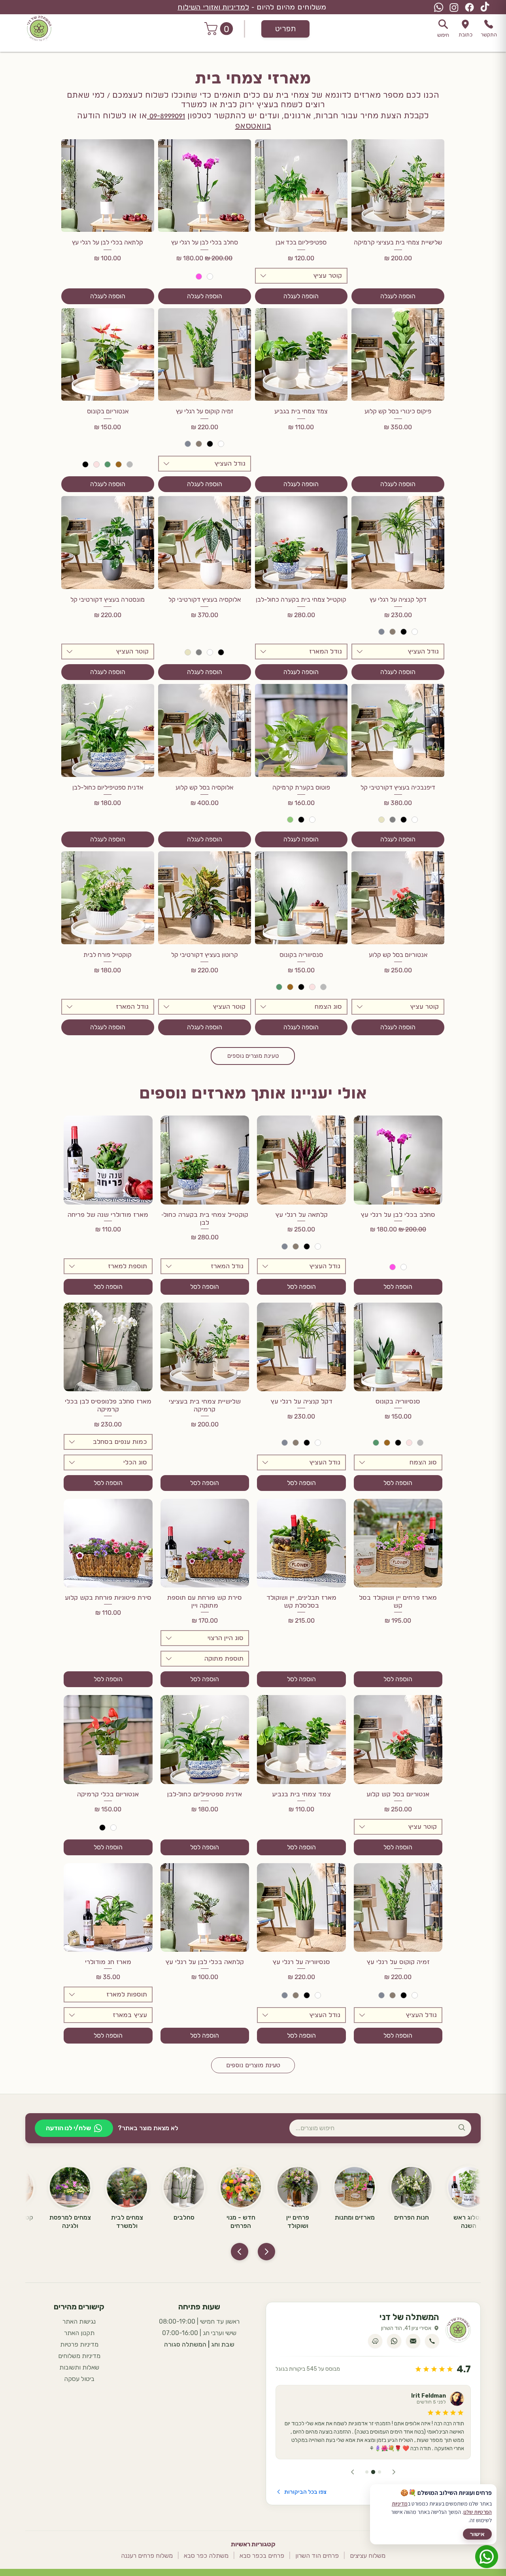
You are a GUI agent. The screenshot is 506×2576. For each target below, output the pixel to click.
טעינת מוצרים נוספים (253, 1056)
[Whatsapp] (439, 7)
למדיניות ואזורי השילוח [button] (213, 7)
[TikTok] (485, 7)
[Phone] (465, 24)
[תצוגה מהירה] (398, 1160)
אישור (477, 2534)
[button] (220, 29)
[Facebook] (469, 7)
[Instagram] (454, 7)
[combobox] (301, 276)
